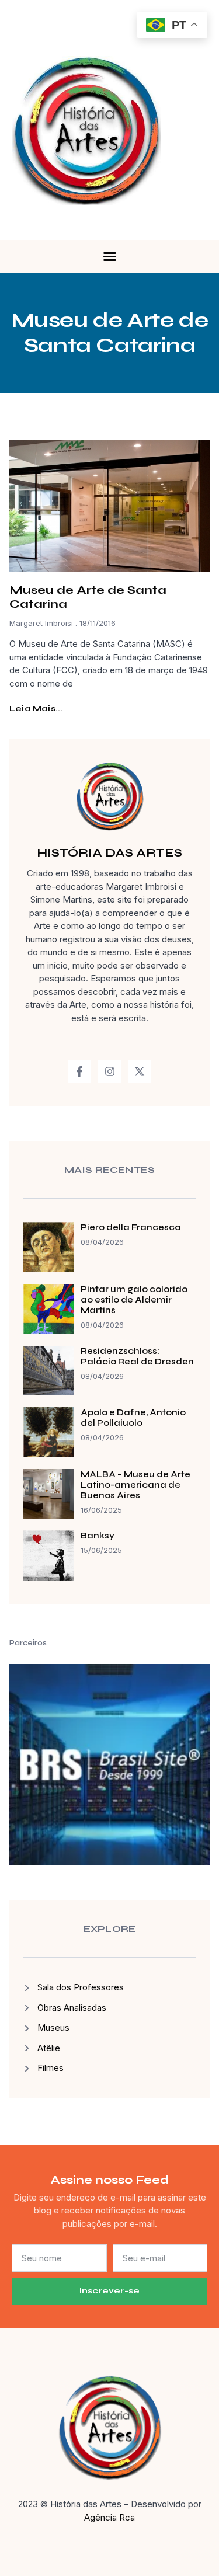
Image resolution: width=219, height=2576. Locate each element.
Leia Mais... (36, 709)
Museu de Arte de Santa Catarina (88, 597)
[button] (110, 256)
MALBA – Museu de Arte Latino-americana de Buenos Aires (135, 1485)
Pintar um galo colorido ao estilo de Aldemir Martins (134, 1300)
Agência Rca (109, 2517)
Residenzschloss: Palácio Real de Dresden (137, 1356)
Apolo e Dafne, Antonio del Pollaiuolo (133, 1418)
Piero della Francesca (131, 1227)
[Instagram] (110, 1071)
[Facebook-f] (79, 1071)
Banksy (98, 1536)
